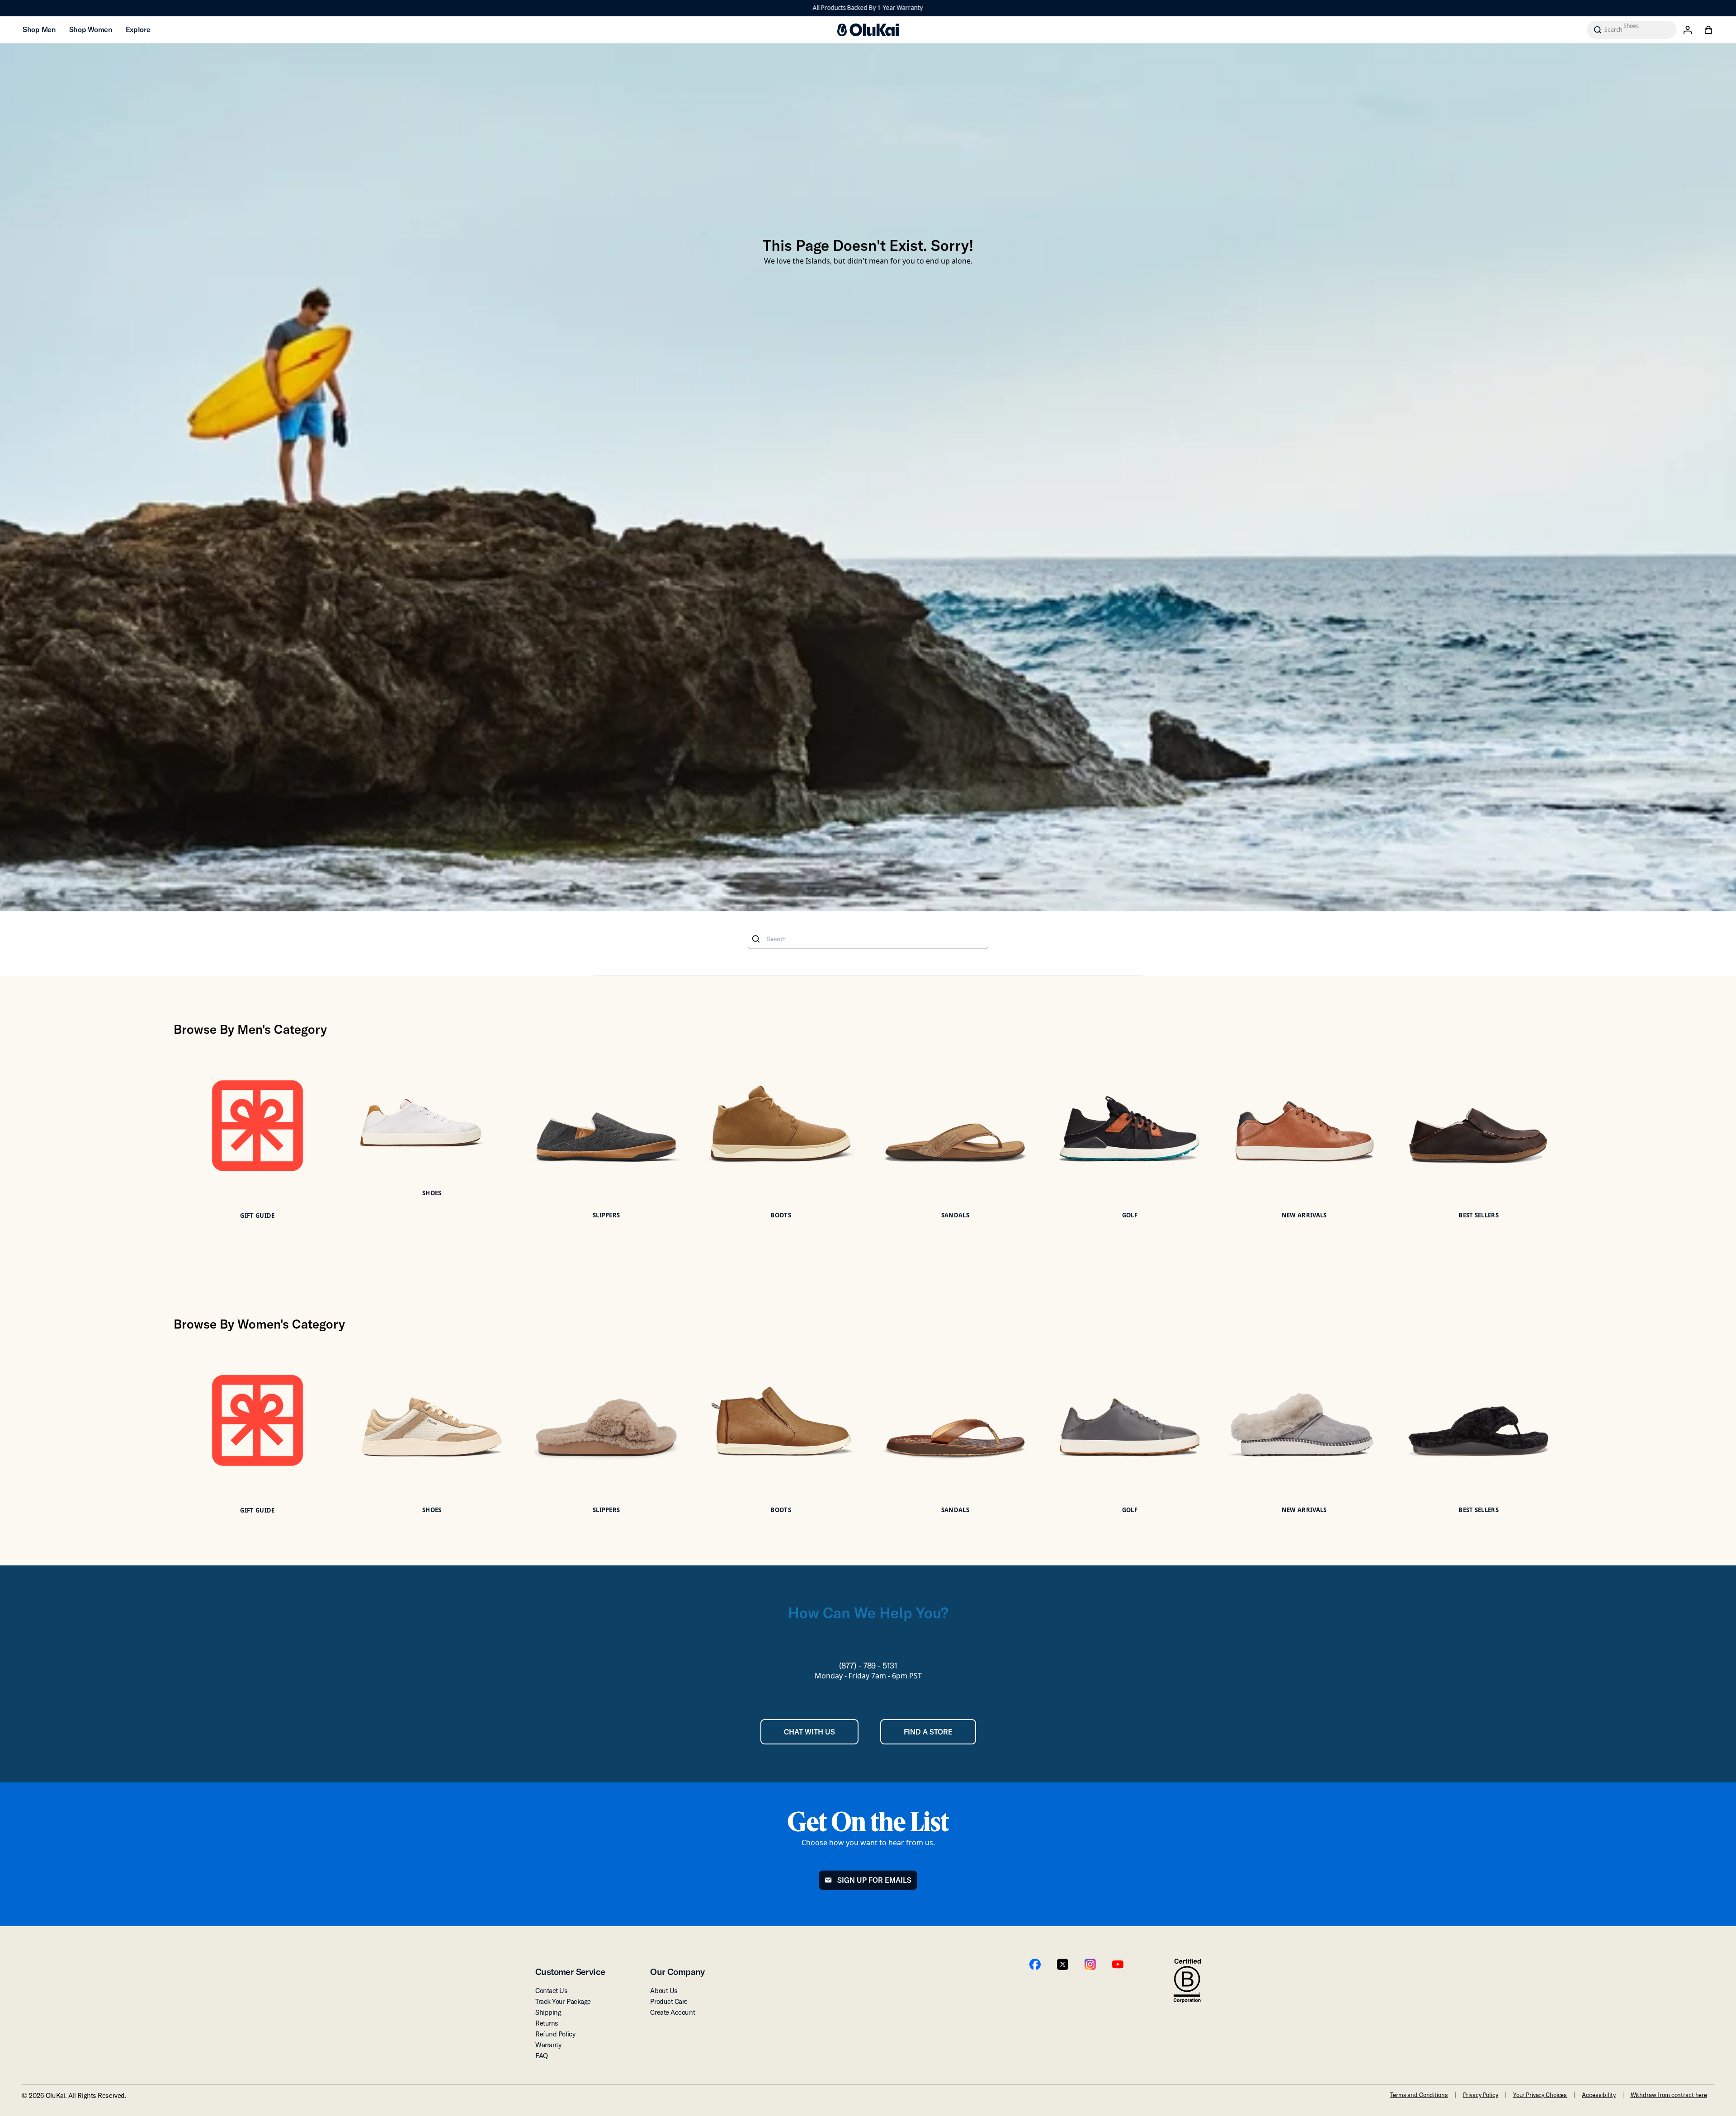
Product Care (669, 2001)
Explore (138, 29)
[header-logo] (868, 30)
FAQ (542, 2056)
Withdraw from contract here (1669, 2095)
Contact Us (552, 1991)
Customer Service (570, 1972)
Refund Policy (555, 2034)
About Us (664, 1991)
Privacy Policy (1481, 2095)
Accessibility (1599, 2095)
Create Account (672, 2012)
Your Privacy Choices (1540, 2095)
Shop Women (91, 29)
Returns (547, 2023)
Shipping (548, 2012)
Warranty (548, 2045)
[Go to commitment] (1187, 1981)
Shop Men (39, 29)
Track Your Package (563, 2001)
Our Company (677, 1972)
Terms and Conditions (1419, 2095)
